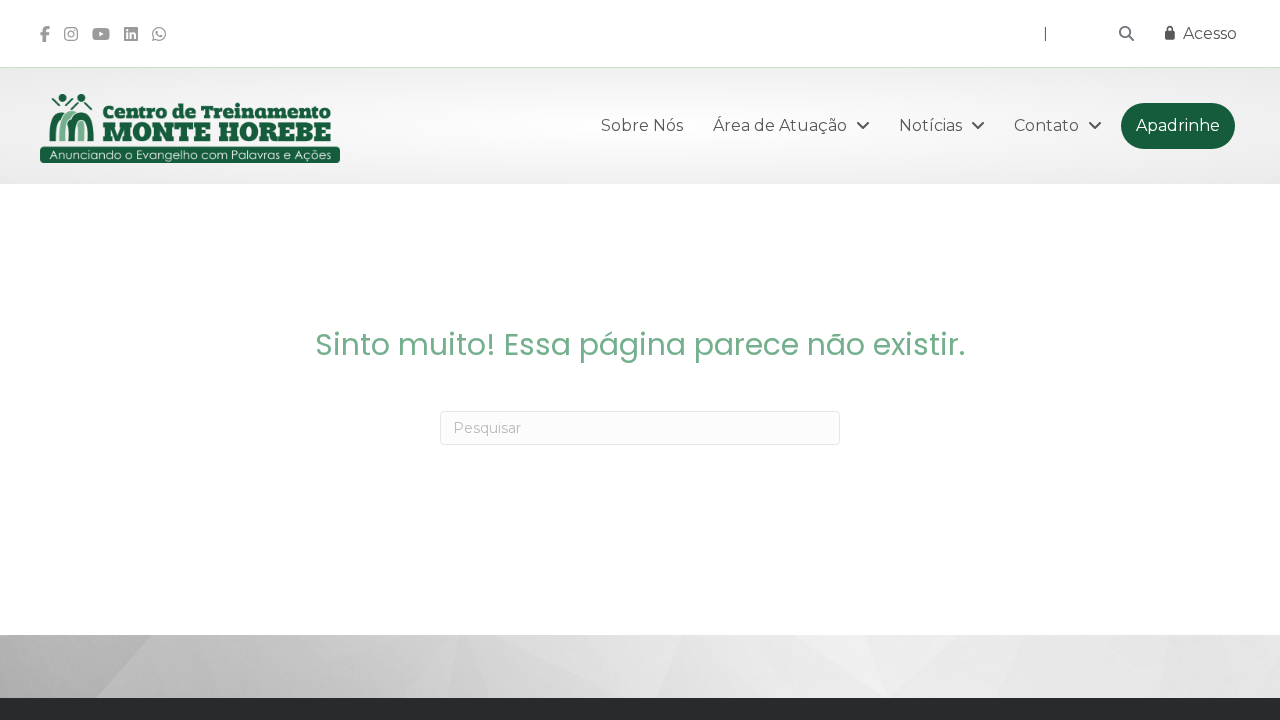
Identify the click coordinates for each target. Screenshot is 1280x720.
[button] (1126, 33)
